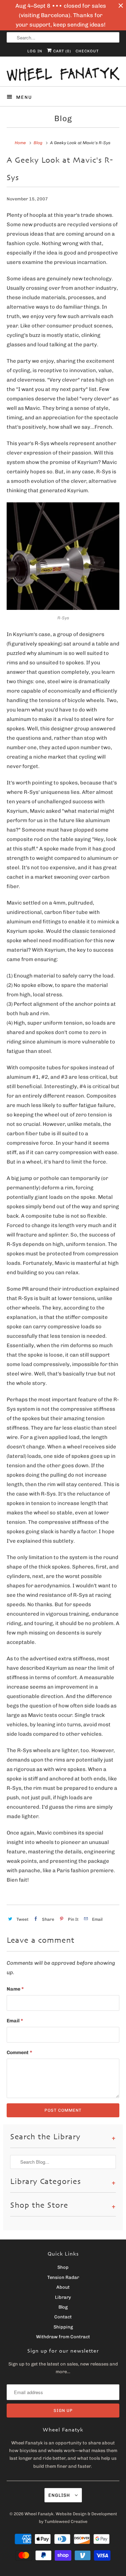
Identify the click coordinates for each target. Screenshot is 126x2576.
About (63, 2287)
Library (63, 2297)
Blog (63, 119)
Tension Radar (63, 2277)
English (60, 2495)
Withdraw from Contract (63, 2337)
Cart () (61, 51)
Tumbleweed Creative (66, 2522)
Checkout (87, 51)
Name (15, 1989)
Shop (63, 2267)
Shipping (63, 2327)
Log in (35, 51)
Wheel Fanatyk (39, 2514)
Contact (63, 2317)
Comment (19, 2053)
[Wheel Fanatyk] (63, 74)
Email (15, 2021)
